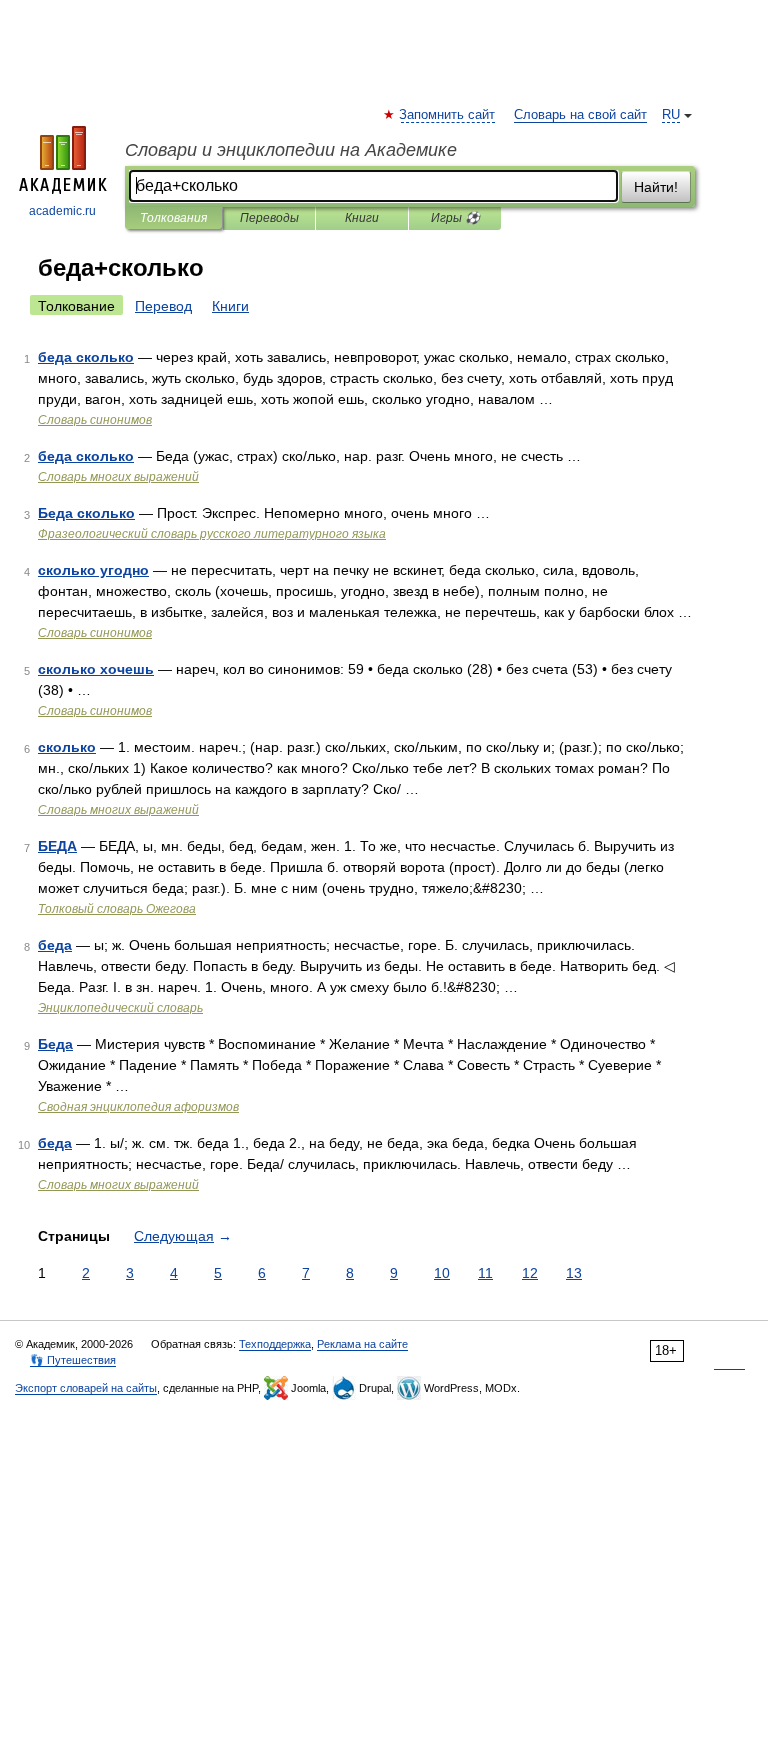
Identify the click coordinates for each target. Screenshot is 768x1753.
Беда (55, 1044)
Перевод (163, 306)
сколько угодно (93, 570)
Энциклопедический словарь (120, 1008)
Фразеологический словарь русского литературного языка (212, 534)
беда (55, 945)
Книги (362, 218)
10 (442, 1273)
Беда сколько (86, 513)
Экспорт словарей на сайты (86, 1388)
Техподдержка (275, 1344)
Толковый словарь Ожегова (117, 909)
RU (671, 115)
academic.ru (62, 211)
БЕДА (57, 846)
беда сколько (86, 357)
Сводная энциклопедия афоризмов (138, 1107)
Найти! (656, 187)
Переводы (269, 218)
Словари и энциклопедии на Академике (291, 150)
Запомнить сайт (448, 115)
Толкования (173, 218)
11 (485, 1273)
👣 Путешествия (73, 1360)
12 (530, 1273)
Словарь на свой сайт (580, 115)
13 (574, 1273)
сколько (67, 747)
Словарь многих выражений (118, 477)
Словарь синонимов (95, 420)
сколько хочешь (96, 669)
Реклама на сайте (362, 1344)
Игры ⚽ (455, 218)
